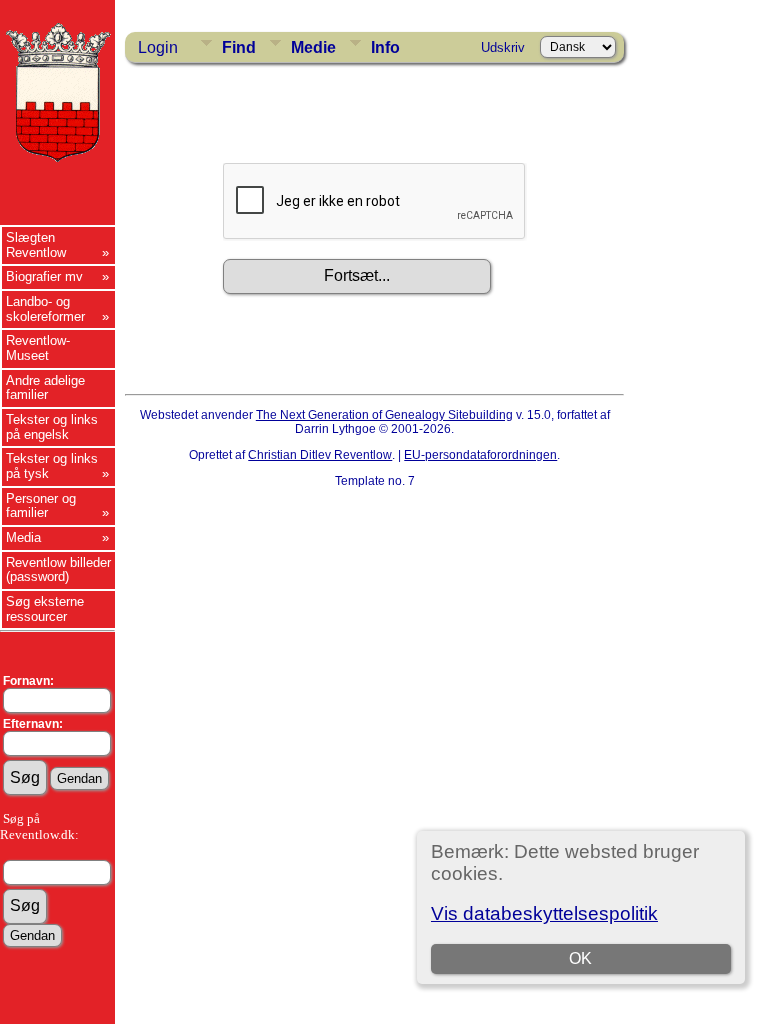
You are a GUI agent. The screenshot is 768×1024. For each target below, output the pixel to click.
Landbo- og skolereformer (45, 309)
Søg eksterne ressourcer (45, 609)
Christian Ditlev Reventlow (320, 455)
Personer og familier (41, 506)
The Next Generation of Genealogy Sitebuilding (384, 415)
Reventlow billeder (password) (58, 570)
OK (580, 958)
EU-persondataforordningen (480, 455)
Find (239, 47)
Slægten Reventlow (36, 245)
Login (158, 47)
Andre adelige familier (45, 388)
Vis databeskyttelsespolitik (544, 913)
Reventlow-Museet (38, 348)
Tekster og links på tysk (52, 466)
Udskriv (503, 47)
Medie (313, 47)
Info (385, 47)
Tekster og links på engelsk (52, 427)
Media (23, 537)
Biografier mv (44, 276)
